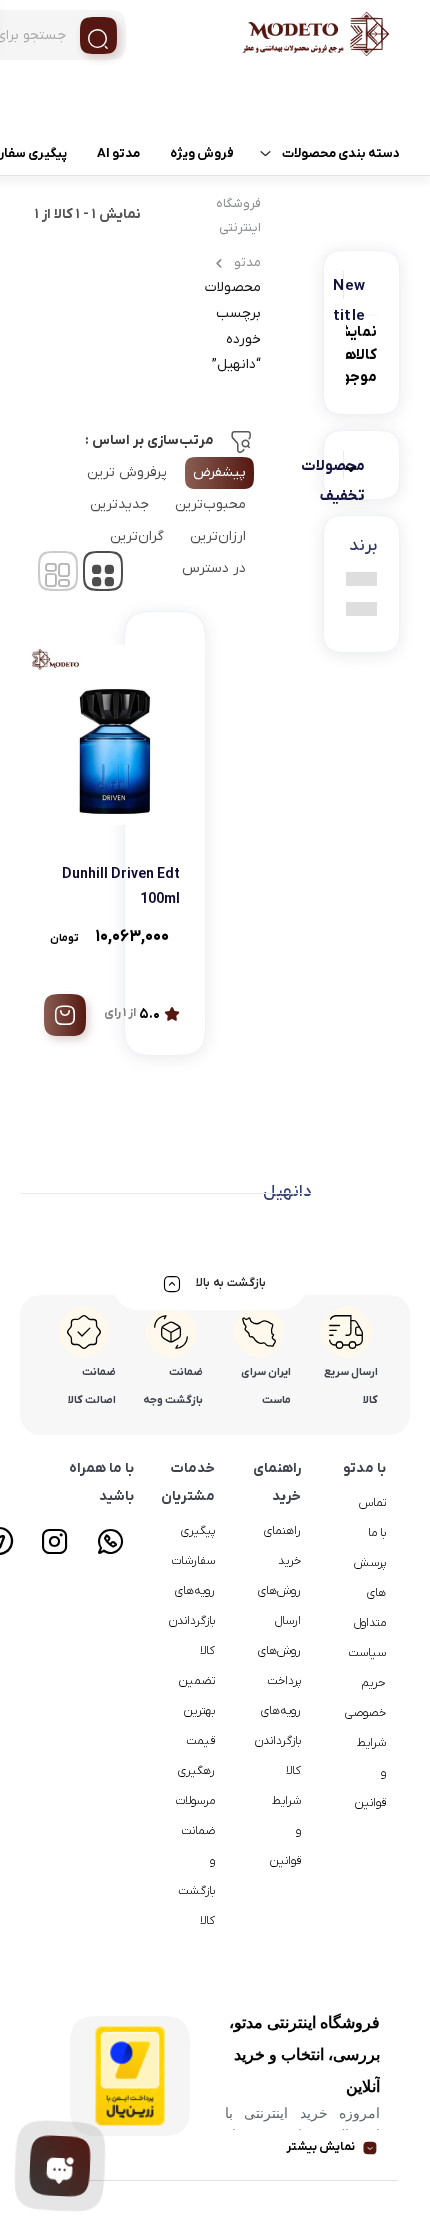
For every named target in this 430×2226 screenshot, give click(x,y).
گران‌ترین (137, 536)
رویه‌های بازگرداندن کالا (278, 1741)
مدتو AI (118, 153)
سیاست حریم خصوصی (365, 1683)
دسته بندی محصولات (341, 153)
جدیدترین (119, 504)
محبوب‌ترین (210, 504)
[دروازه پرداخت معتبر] (130, 2076)
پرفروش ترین (127, 472)
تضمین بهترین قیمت (197, 1711)
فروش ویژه (202, 153)
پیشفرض (219, 472)
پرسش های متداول (370, 1593)
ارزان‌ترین (218, 536)
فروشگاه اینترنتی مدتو (238, 233)
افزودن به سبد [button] (65, 1015)
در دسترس (214, 568)
